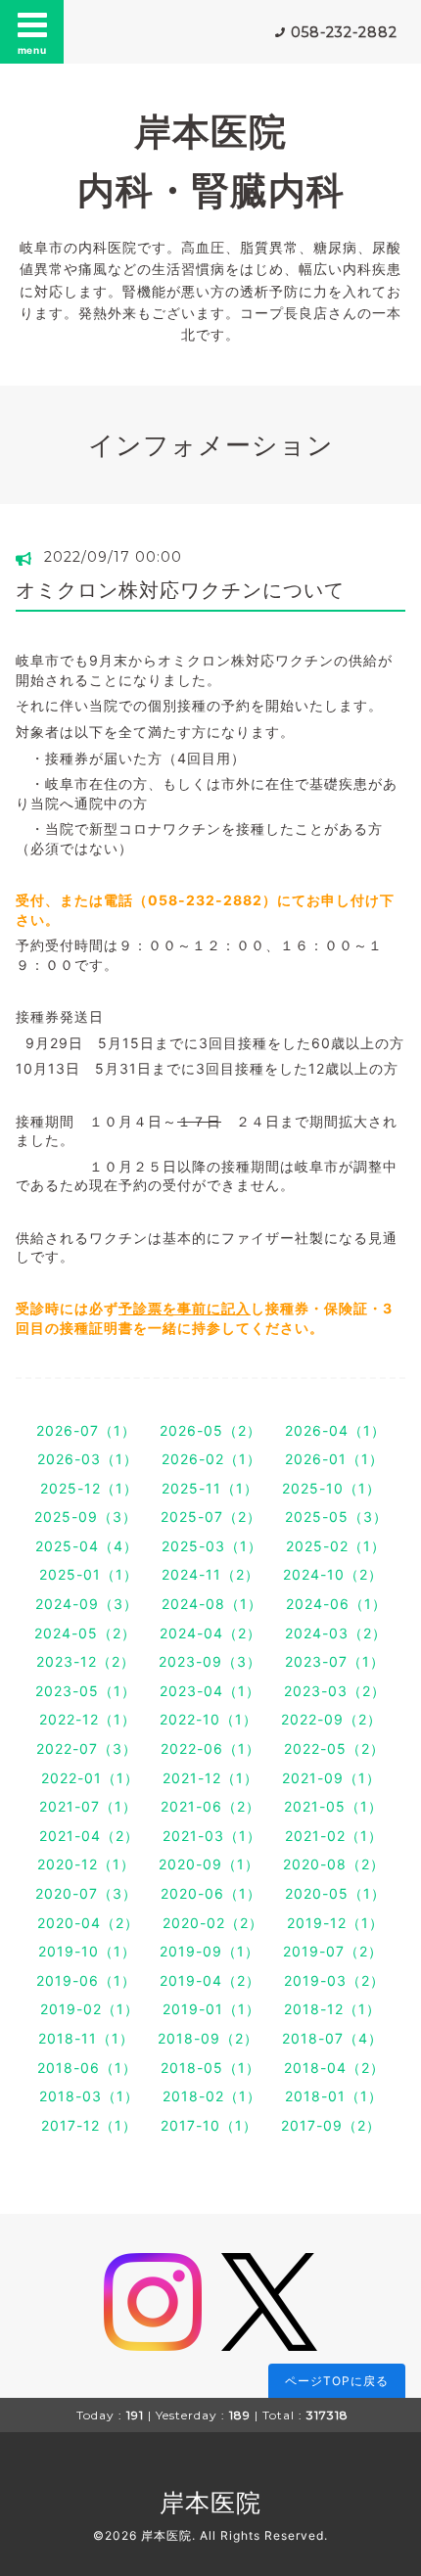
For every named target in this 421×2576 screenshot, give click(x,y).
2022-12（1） (88, 1719)
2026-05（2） (210, 1430)
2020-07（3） (86, 1893)
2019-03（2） (334, 1980)
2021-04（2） (89, 1836)
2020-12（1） (86, 1864)
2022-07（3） (87, 1748)
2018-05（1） (210, 2068)
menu (32, 50)
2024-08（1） (212, 1604)
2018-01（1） (334, 2096)
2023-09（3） (210, 1661)
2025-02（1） (336, 1546)
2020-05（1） (335, 1893)
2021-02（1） (334, 1836)
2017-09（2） (331, 2125)
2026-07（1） (86, 1430)
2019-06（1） (86, 1980)
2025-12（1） (89, 1488)
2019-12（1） (335, 1923)
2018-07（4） (332, 2038)
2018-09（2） (208, 2038)
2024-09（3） (87, 1604)
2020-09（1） (209, 1864)
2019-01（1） (211, 2009)
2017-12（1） (89, 2125)
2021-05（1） (333, 1806)
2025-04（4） (87, 1546)
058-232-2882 (344, 32)
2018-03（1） (89, 2096)
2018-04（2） (334, 2068)
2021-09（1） (331, 1778)
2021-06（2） (210, 1806)
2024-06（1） (336, 1604)
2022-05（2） (334, 1748)
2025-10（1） (331, 1488)
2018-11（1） (86, 2038)
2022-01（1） (90, 1778)
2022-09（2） (331, 1719)
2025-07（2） (211, 1517)
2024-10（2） (333, 1574)
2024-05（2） (85, 1633)
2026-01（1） (334, 1459)
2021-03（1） (212, 1836)
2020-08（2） (334, 1864)
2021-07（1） (88, 1806)
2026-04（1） (335, 1430)
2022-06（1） (210, 1748)
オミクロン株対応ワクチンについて (180, 590)
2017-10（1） (209, 2125)
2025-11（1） (210, 1488)
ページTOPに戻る (337, 2381)
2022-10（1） (209, 1719)
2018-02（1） (212, 2096)
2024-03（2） (336, 1633)
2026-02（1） (211, 1459)
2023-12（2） (86, 1661)
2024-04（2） (210, 1633)
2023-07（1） (335, 1661)
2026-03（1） (88, 1459)
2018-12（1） (332, 2009)
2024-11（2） (210, 1574)
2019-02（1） (90, 2009)
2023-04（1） (210, 1691)
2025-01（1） (89, 1574)
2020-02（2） (213, 1923)
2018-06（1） (87, 2068)
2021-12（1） (210, 1778)
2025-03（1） (212, 1546)
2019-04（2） (210, 1980)
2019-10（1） (87, 1951)
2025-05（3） (336, 1517)
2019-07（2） (333, 1951)
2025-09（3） (86, 1517)
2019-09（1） (210, 1951)
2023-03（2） (335, 1691)
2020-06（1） (211, 1893)
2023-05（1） (86, 1691)
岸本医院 (210, 2503)
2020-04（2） (88, 1923)
